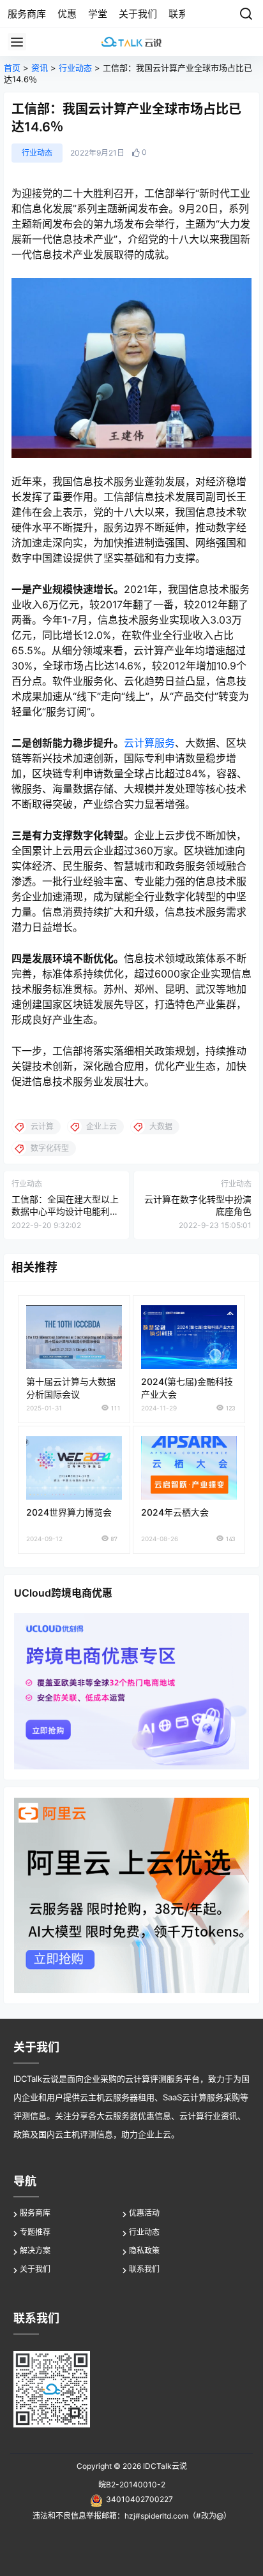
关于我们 (35, 2269)
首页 (12, 68)
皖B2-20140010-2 (132, 2485)
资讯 (40, 68)
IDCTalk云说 (164, 2466)
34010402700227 (139, 2499)
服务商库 (35, 2213)
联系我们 (144, 2269)
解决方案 (35, 2250)
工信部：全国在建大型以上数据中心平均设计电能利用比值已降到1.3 (65, 1211)
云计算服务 (149, 743)
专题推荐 (35, 2232)
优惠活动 (144, 2213)
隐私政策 (144, 2250)
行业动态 (75, 68)
